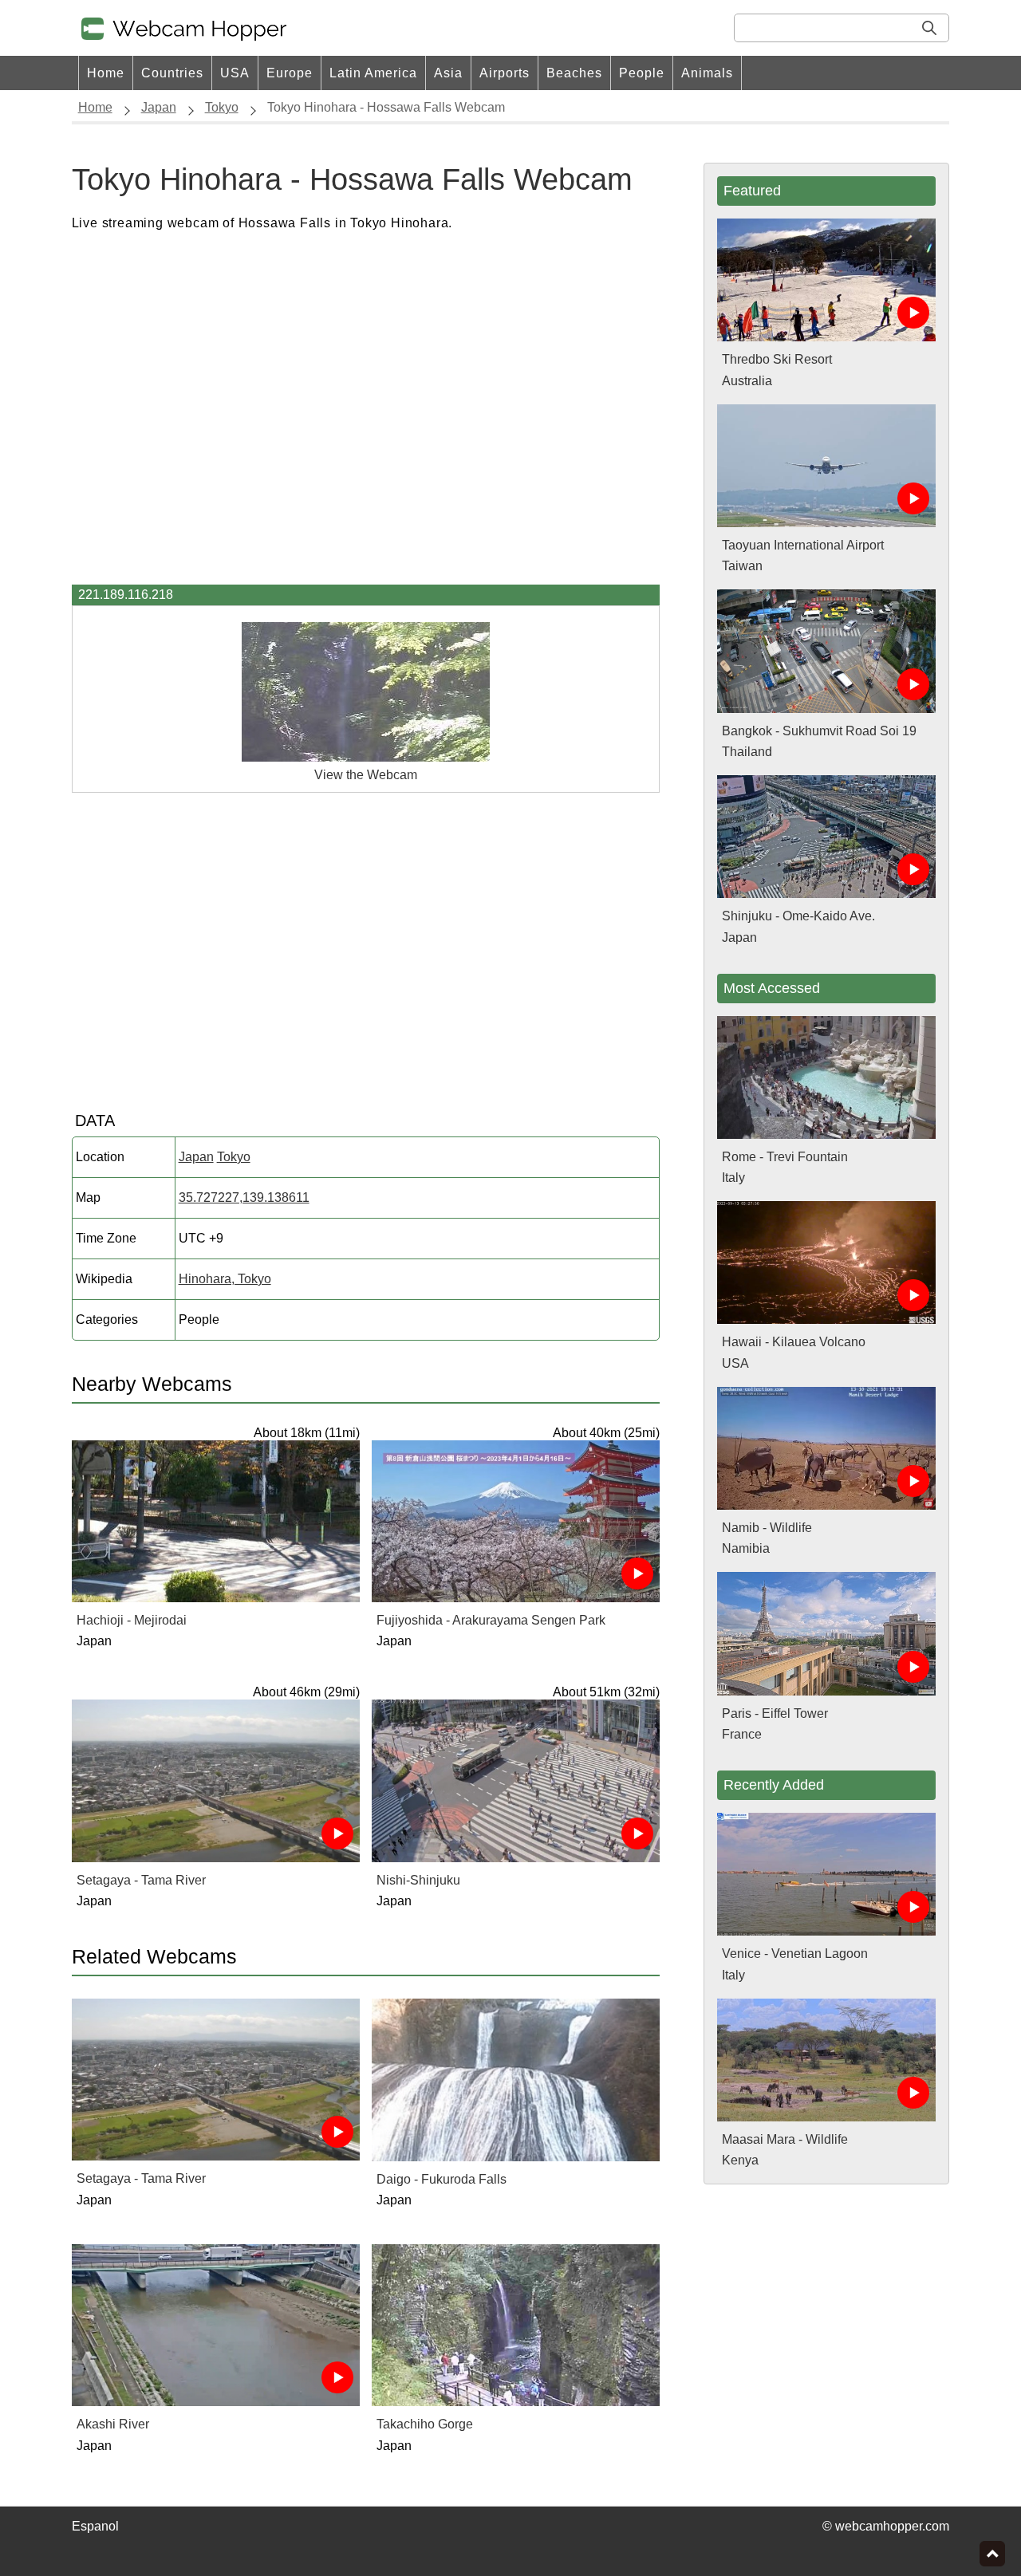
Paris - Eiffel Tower (775, 1713)
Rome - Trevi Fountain (785, 1157)
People (642, 73)
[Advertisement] (366, 409)
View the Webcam (366, 775)
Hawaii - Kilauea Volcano (794, 1342)
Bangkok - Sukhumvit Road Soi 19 (819, 731)
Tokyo (234, 1157)
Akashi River (113, 2424)
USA (235, 73)
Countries (172, 73)
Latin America (373, 73)
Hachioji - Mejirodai (132, 1620)
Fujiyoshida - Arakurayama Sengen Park (491, 1620)
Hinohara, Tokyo (225, 1279)
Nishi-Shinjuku (418, 1880)
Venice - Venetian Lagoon (795, 1954)
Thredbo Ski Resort (777, 359)
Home (106, 73)
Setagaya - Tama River (141, 1880)
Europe (290, 73)
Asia (448, 73)
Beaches (574, 73)
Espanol (95, 2526)
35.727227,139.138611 (244, 1197)
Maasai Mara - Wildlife (785, 2139)
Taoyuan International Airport (803, 545)
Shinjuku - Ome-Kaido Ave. (798, 916)
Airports (505, 73)
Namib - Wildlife (767, 1528)
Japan (196, 1157)
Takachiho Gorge (425, 2424)
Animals (707, 73)
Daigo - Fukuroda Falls (442, 2179)
